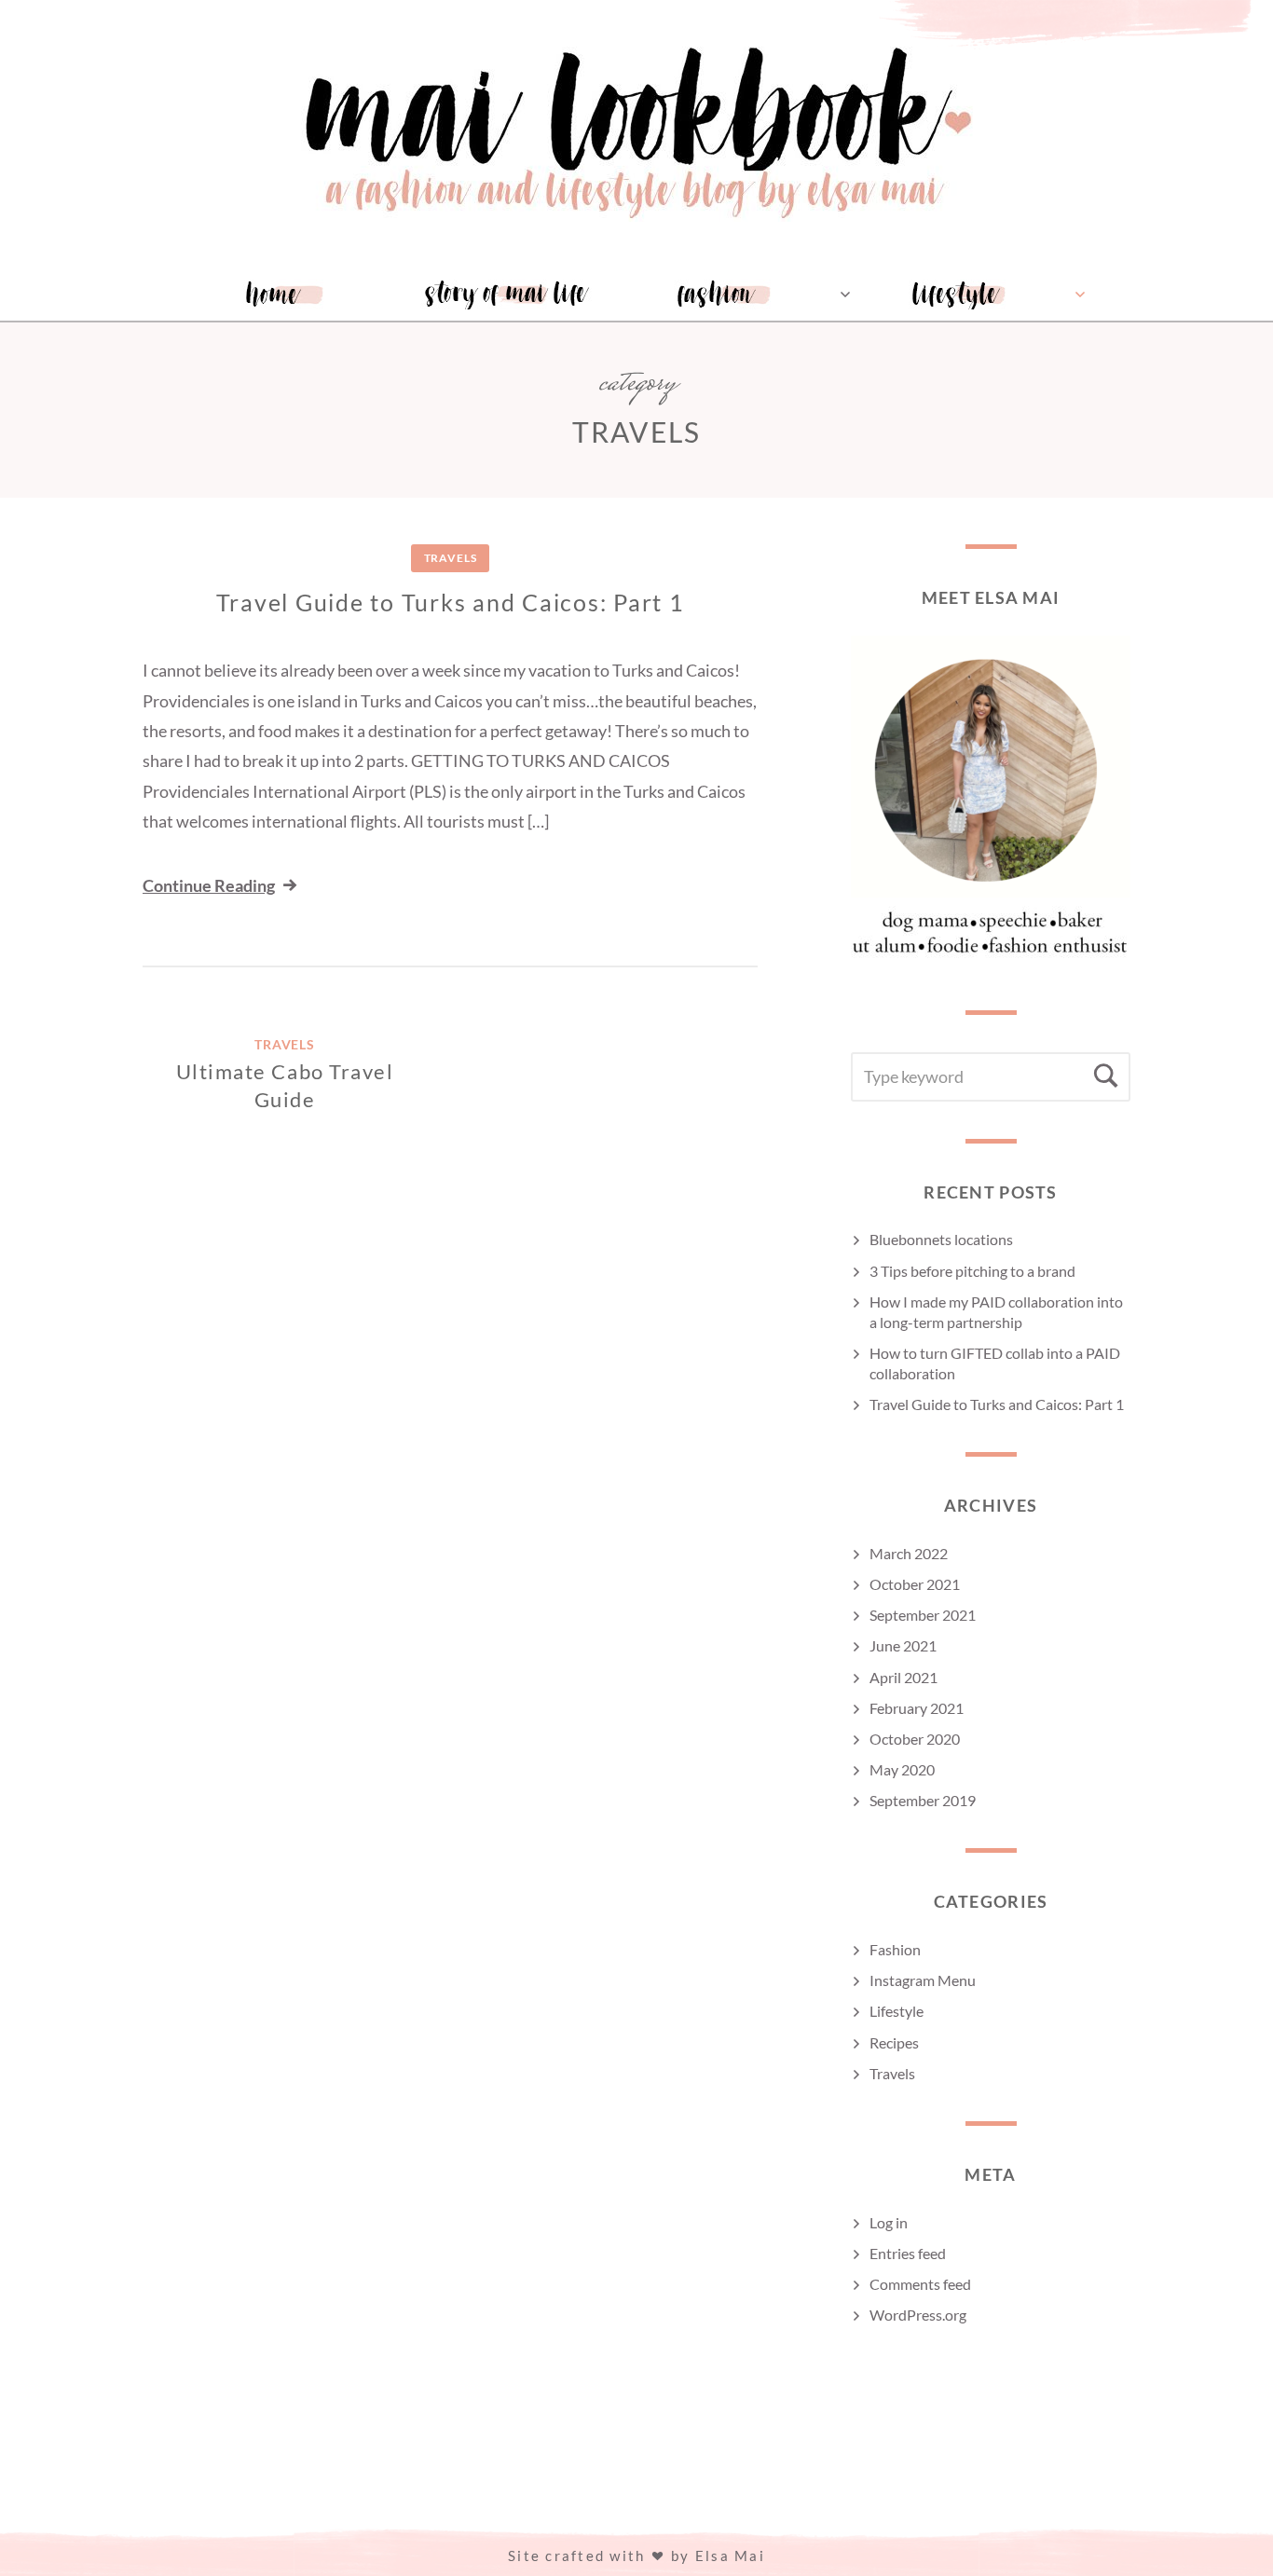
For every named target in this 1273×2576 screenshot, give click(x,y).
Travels (451, 558)
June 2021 (903, 1645)
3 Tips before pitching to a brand (972, 1271)
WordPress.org (918, 2315)
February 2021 (917, 1708)
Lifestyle (897, 2011)
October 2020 (915, 1739)
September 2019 (923, 1800)
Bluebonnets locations (941, 1239)
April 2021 (903, 1677)
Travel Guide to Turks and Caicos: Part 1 (451, 602)
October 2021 (915, 1584)
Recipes (894, 2042)
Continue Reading (209, 885)
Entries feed (908, 2253)
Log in (889, 2222)
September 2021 (923, 1615)
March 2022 (909, 1553)
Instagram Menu (923, 1980)
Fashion (895, 1949)
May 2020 (902, 1769)
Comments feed (920, 2284)
